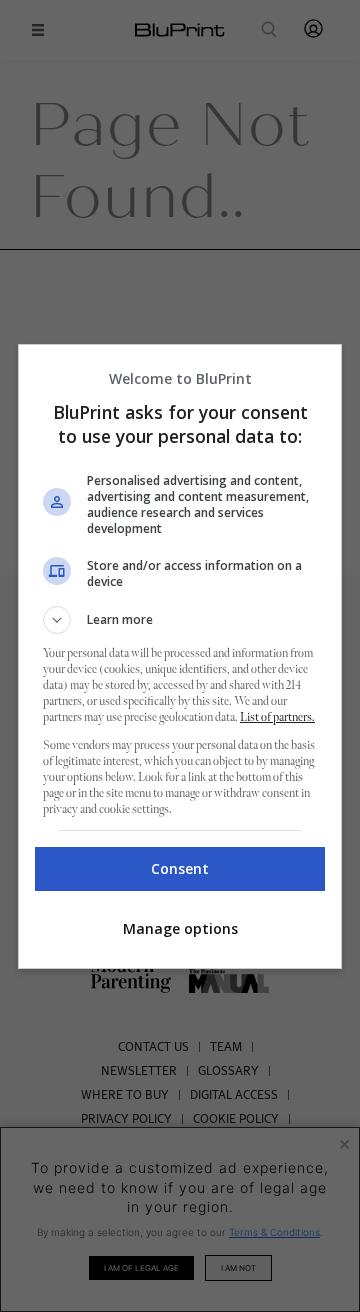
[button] (180, 620)
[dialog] (180, 656)
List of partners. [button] (277, 717)
